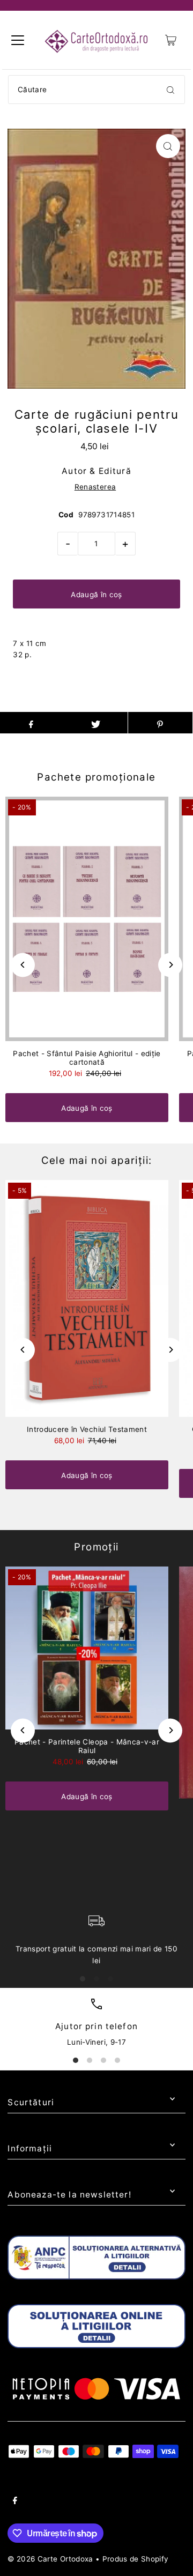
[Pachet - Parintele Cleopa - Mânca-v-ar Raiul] (87, 1648)
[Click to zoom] (168, 146)
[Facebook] (15, 2502)
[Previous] (23, 965)
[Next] (170, 965)
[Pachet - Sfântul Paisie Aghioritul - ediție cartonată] (87, 919)
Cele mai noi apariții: (97, 1160)
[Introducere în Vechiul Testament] (87, 1298)
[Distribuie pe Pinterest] (160, 723)
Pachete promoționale (96, 777)
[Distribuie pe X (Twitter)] (95, 723)
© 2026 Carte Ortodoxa (50, 2559)
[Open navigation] (18, 40)
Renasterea (95, 487)
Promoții (96, 1547)
